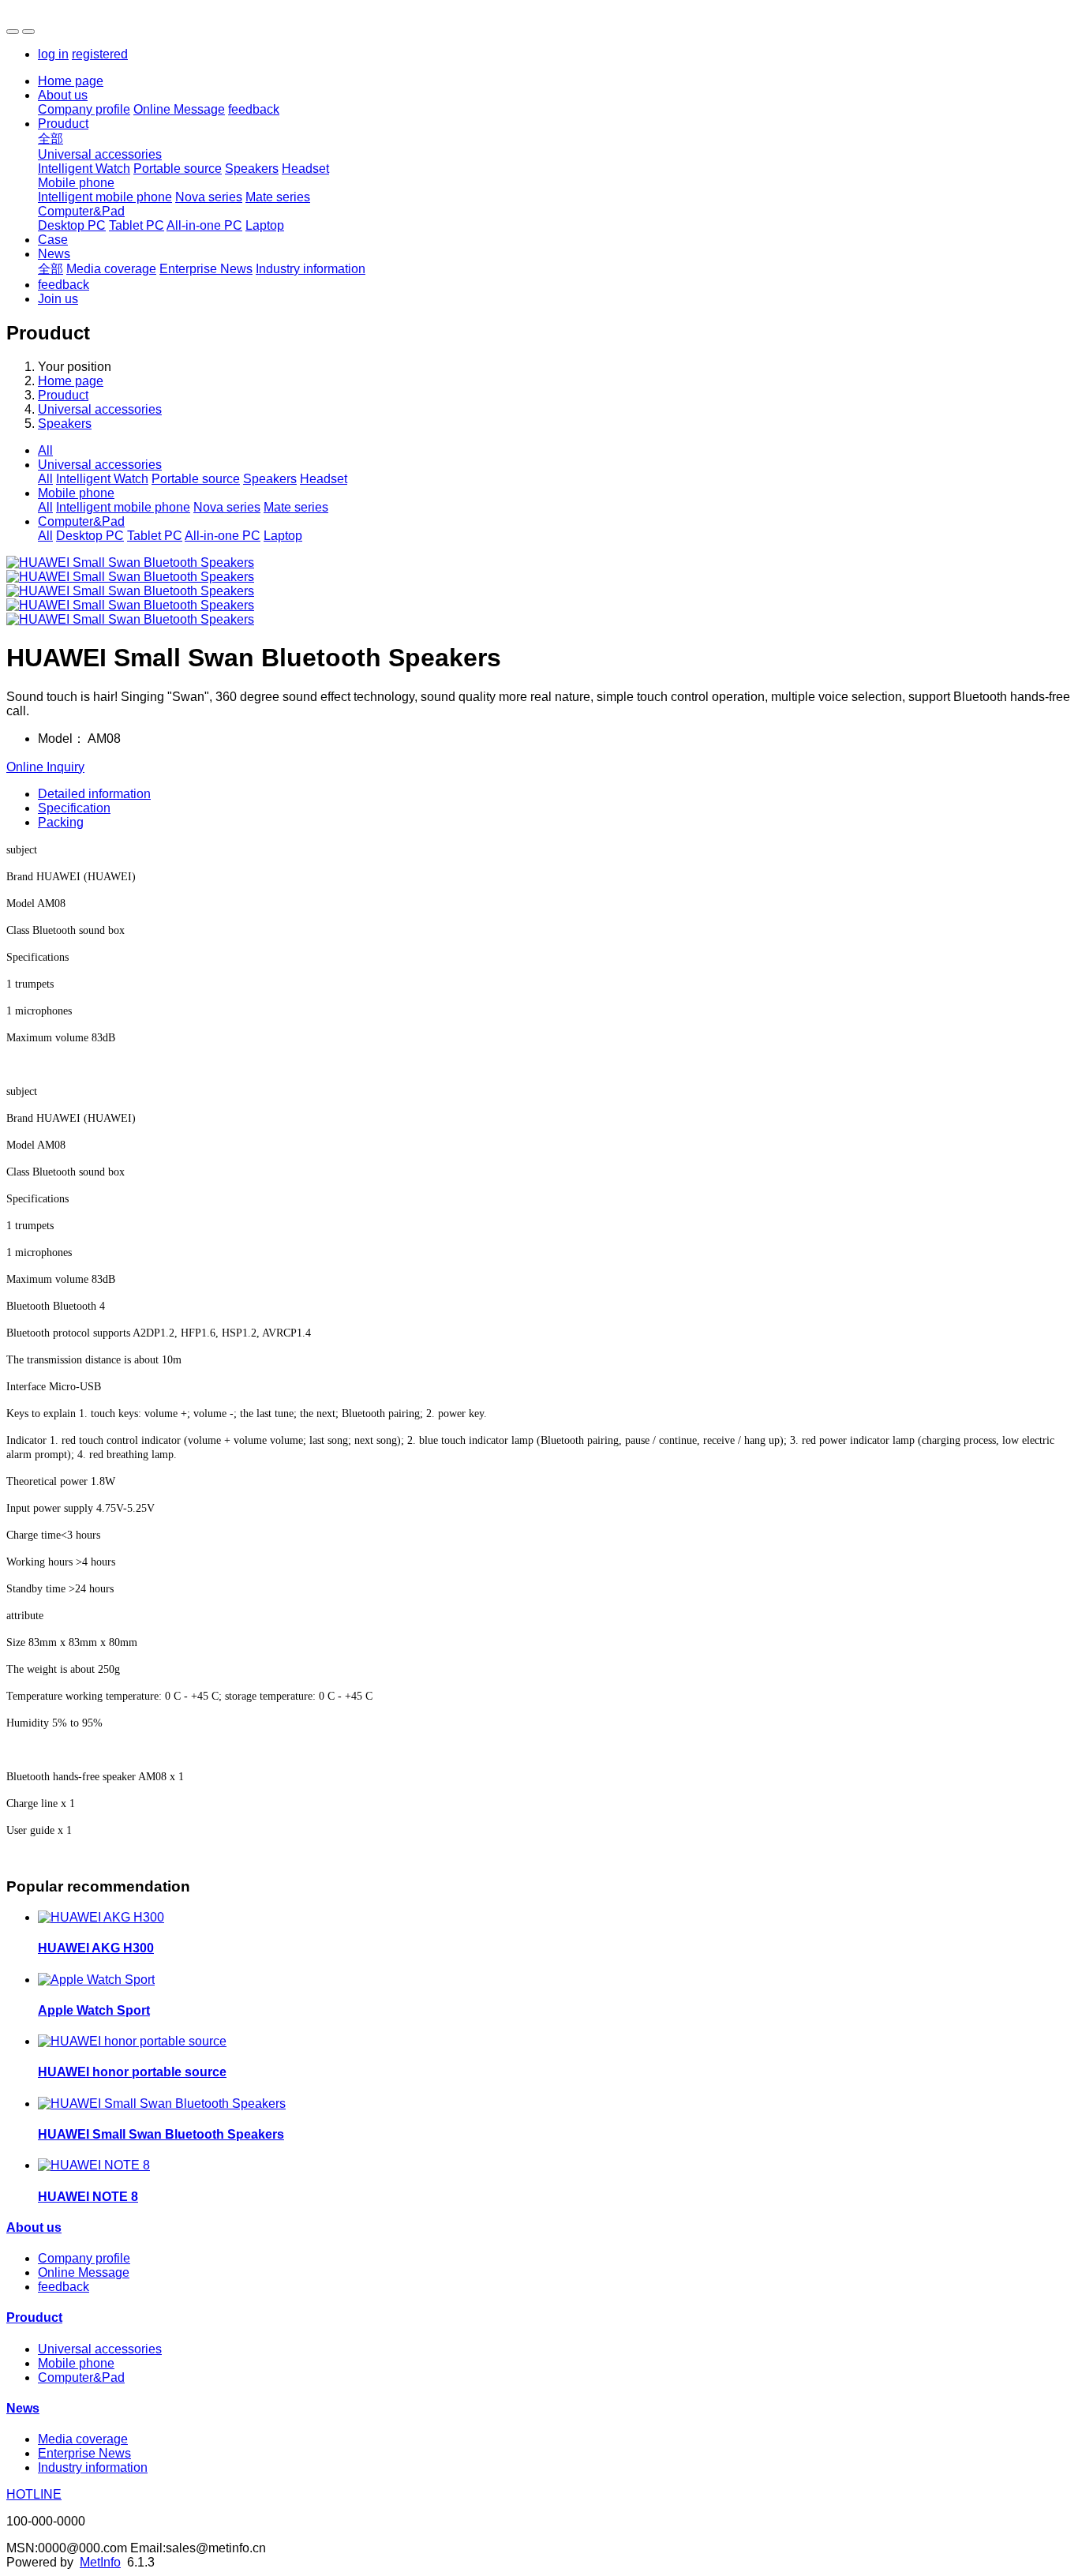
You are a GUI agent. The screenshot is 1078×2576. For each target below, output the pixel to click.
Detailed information (94, 794)
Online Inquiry (45, 767)
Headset (305, 169)
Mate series (278, 197)
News (54, 254)
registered (100, 54)
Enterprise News (206, 269)
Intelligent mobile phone (105, 197)
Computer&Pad (81, 211)
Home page (71, 81)
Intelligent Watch (84, 169)
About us (63, 95)
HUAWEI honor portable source (132, 2072)
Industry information (311, 269)
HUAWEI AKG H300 (96, 1948)
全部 (51, 139)
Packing (61, 822)
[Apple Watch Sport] (96, 1980)
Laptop (265, 225)
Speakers (252, 169)
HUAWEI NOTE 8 (88, 2197)
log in (53, 54)
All (45, 450)
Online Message (179, 109)
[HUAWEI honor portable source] (132, 2041)
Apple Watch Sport (94, 2010)
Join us (58, 299)
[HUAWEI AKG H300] (101, 1917)
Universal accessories (100, 154)
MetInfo (100, 2562)
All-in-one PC (204, 225)
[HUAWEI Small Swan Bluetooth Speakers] (162, 2104)
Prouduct (63, 124)
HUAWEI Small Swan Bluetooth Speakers (161, 2134)
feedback (254, 109)
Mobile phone (76, 183)
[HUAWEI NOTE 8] (94, 2165)
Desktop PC (72, 225)
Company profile (84, 109)
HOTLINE (34, 2494)
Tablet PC (137, 225)
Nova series (209, 197)
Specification (74, 808)
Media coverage (111, 269)
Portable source (178, 169)
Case (53, 240)
